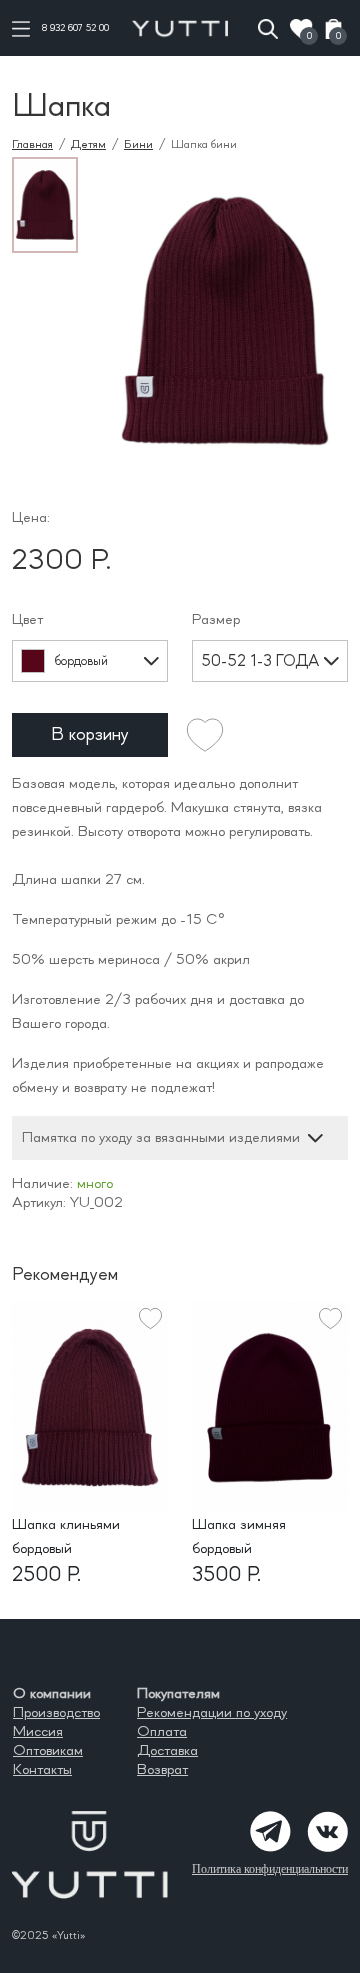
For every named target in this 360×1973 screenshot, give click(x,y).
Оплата (162, 1732)
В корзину (90, 735)
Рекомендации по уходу (212, 1713)
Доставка (167, 1751)
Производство (56, 1713)
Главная (32, 144)
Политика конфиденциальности (270, 1869)
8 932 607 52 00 (75, 28)
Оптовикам (48, 1751)
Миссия (38, 1732)
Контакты (42, 1770)
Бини (138, 144)
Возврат (162, 1770)
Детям (88, 144)
